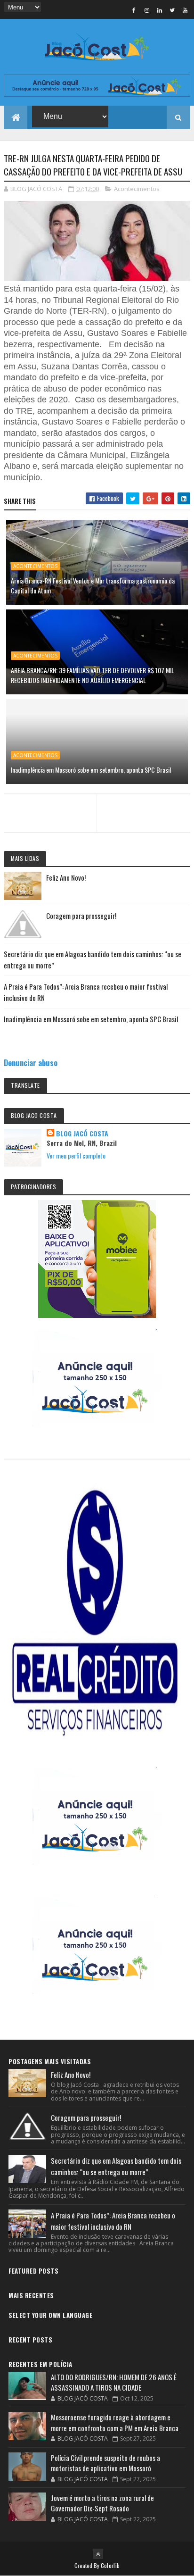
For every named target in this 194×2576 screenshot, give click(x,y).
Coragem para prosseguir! (81, 916)
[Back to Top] (98, 2554)
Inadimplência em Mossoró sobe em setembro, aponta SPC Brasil (91, 770)
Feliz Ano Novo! (66, 877)
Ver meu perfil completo (76, 1155)
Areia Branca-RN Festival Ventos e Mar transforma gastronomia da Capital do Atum (93, 585)
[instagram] (147, 10)
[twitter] (172, 10)
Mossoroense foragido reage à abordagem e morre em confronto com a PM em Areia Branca (115, 2422)
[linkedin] (160, 10)
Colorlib (110, 2565)
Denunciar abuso (31, 1063)
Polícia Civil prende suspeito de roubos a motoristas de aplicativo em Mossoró (105, 2463)
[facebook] (134, 10)
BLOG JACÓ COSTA (82, 1134)
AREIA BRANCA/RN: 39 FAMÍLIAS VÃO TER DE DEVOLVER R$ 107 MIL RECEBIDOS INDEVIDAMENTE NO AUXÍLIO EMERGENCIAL (93, 675)
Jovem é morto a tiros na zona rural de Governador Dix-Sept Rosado (102, 2503)
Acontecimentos (137, 189)
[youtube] (185, 10)
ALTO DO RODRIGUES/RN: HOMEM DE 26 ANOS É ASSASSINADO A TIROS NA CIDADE (114, 2382)
